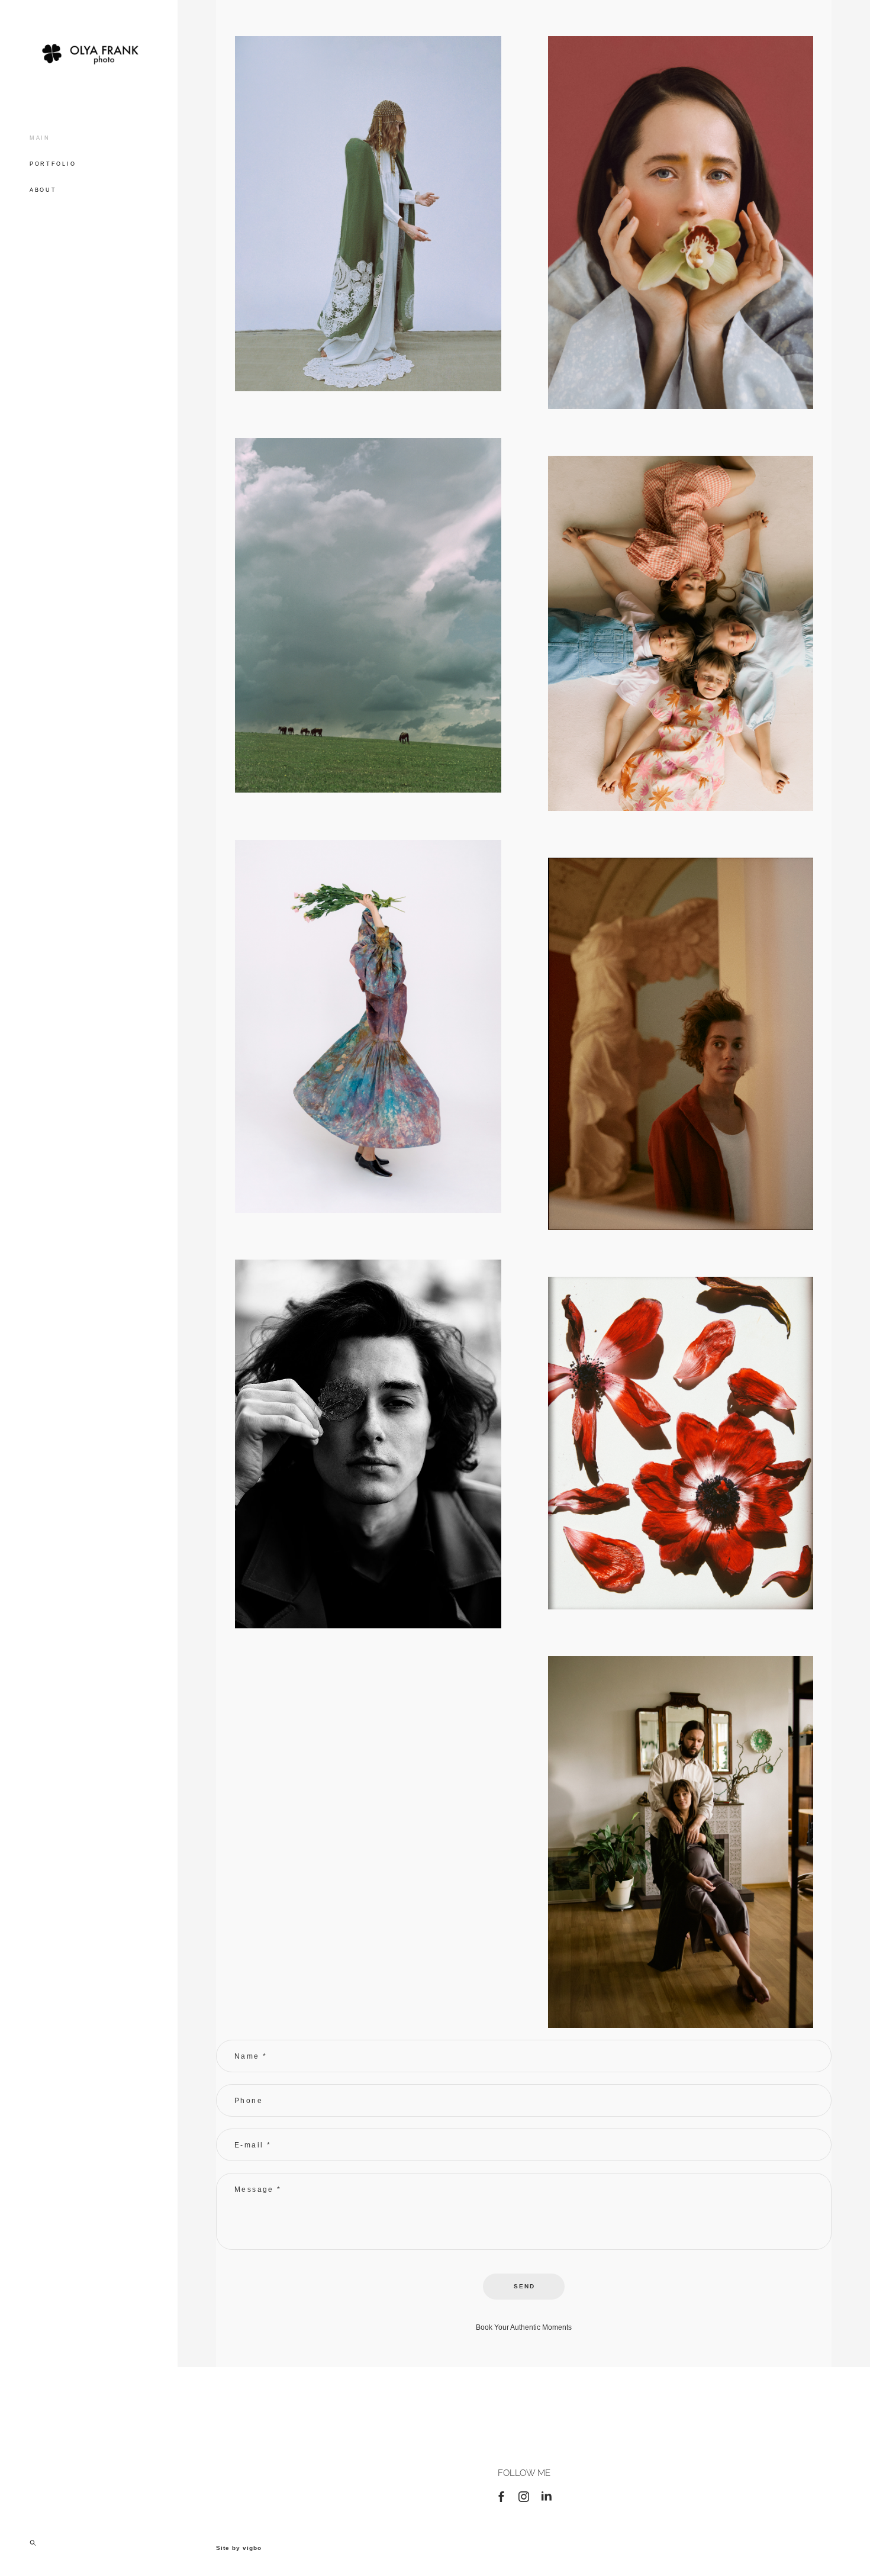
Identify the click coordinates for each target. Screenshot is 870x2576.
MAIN (40, 138)
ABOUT (43, 190)
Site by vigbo (239, 2548)
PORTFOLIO (53, 164)
